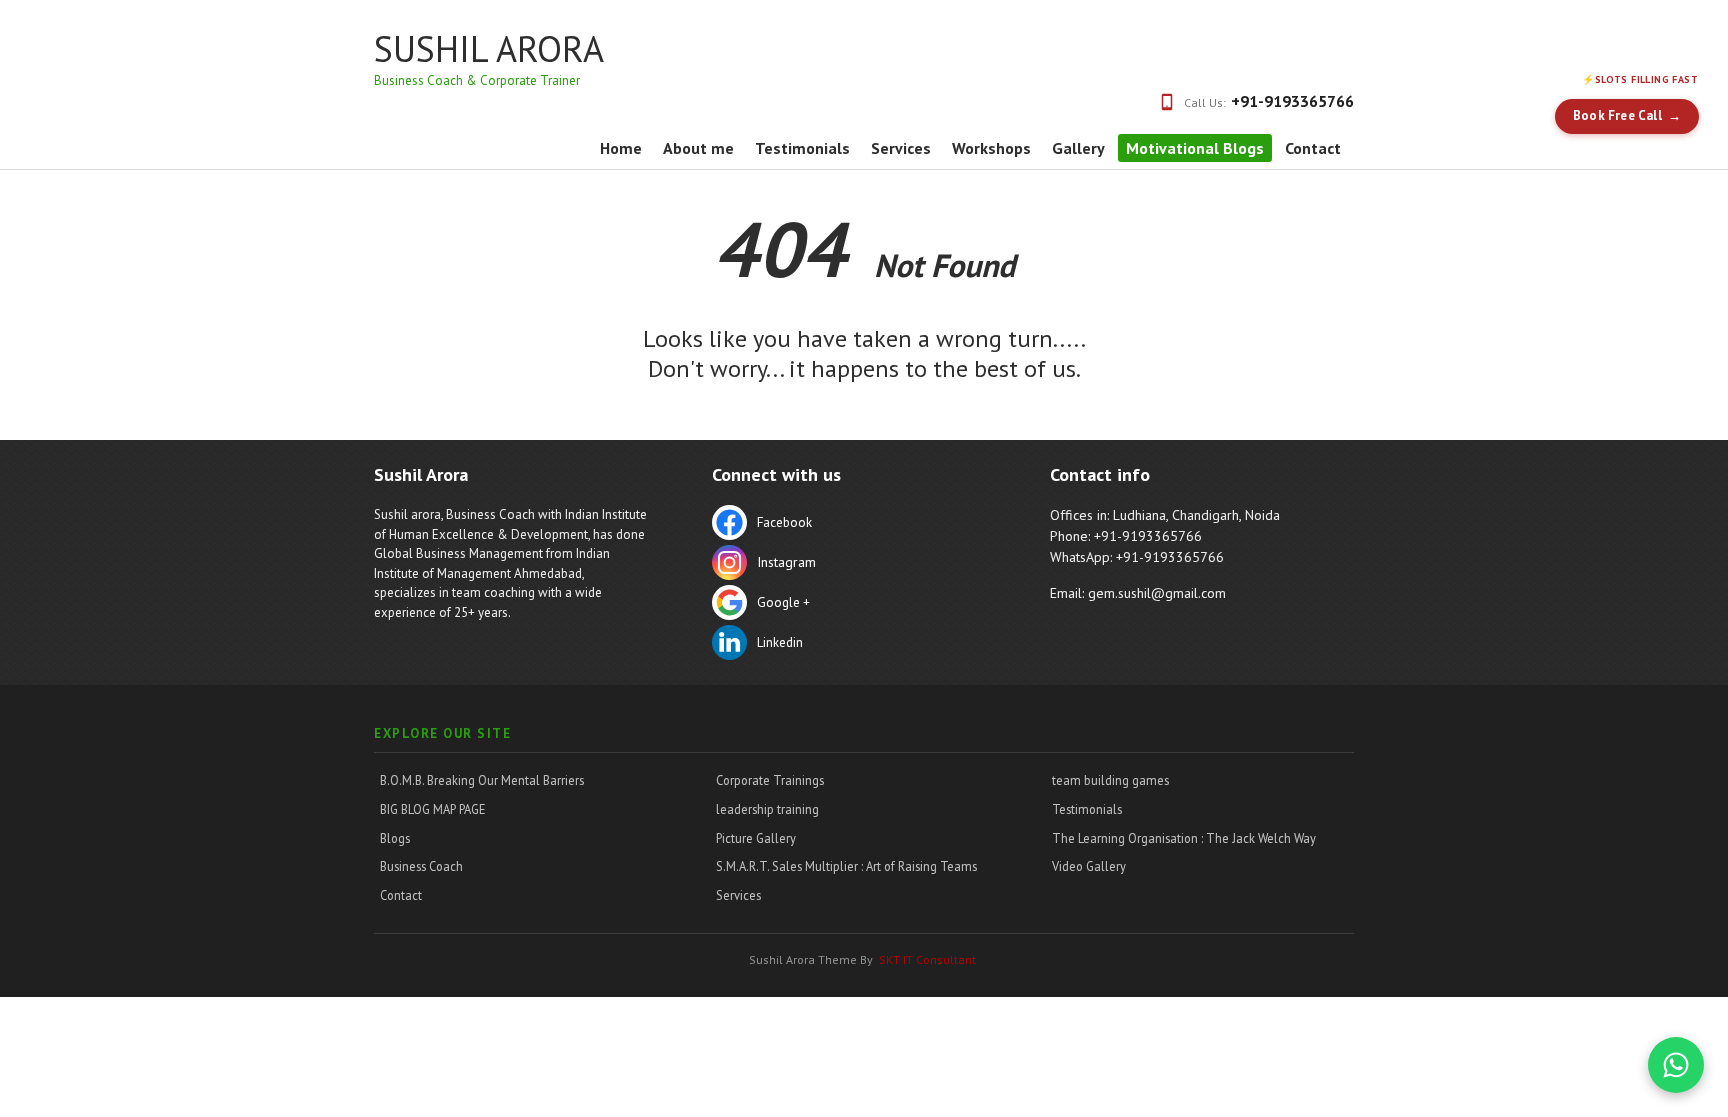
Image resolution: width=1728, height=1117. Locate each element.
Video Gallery (1089, 866)
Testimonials (802, 148)
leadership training (767, 809)
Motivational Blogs (1195, 148)
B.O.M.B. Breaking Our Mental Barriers (482, 780)
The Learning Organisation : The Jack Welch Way (1184, 838)
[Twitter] (849, 565)
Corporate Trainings (770, 780)
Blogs (395, 838)
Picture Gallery (756, 838)
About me (698, 148)
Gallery (1078, 148)
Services (901, 148)
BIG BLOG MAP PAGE (433, 809)
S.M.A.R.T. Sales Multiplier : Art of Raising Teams (846, 866)
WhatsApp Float (1676, 1065)
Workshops (991, 148)
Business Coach (421, 866)
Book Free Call (1617, 115)
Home (621, 148)
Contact (1313, 148)
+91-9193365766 (1292, 101)
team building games (1110, 780)
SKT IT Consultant (927, 959)
